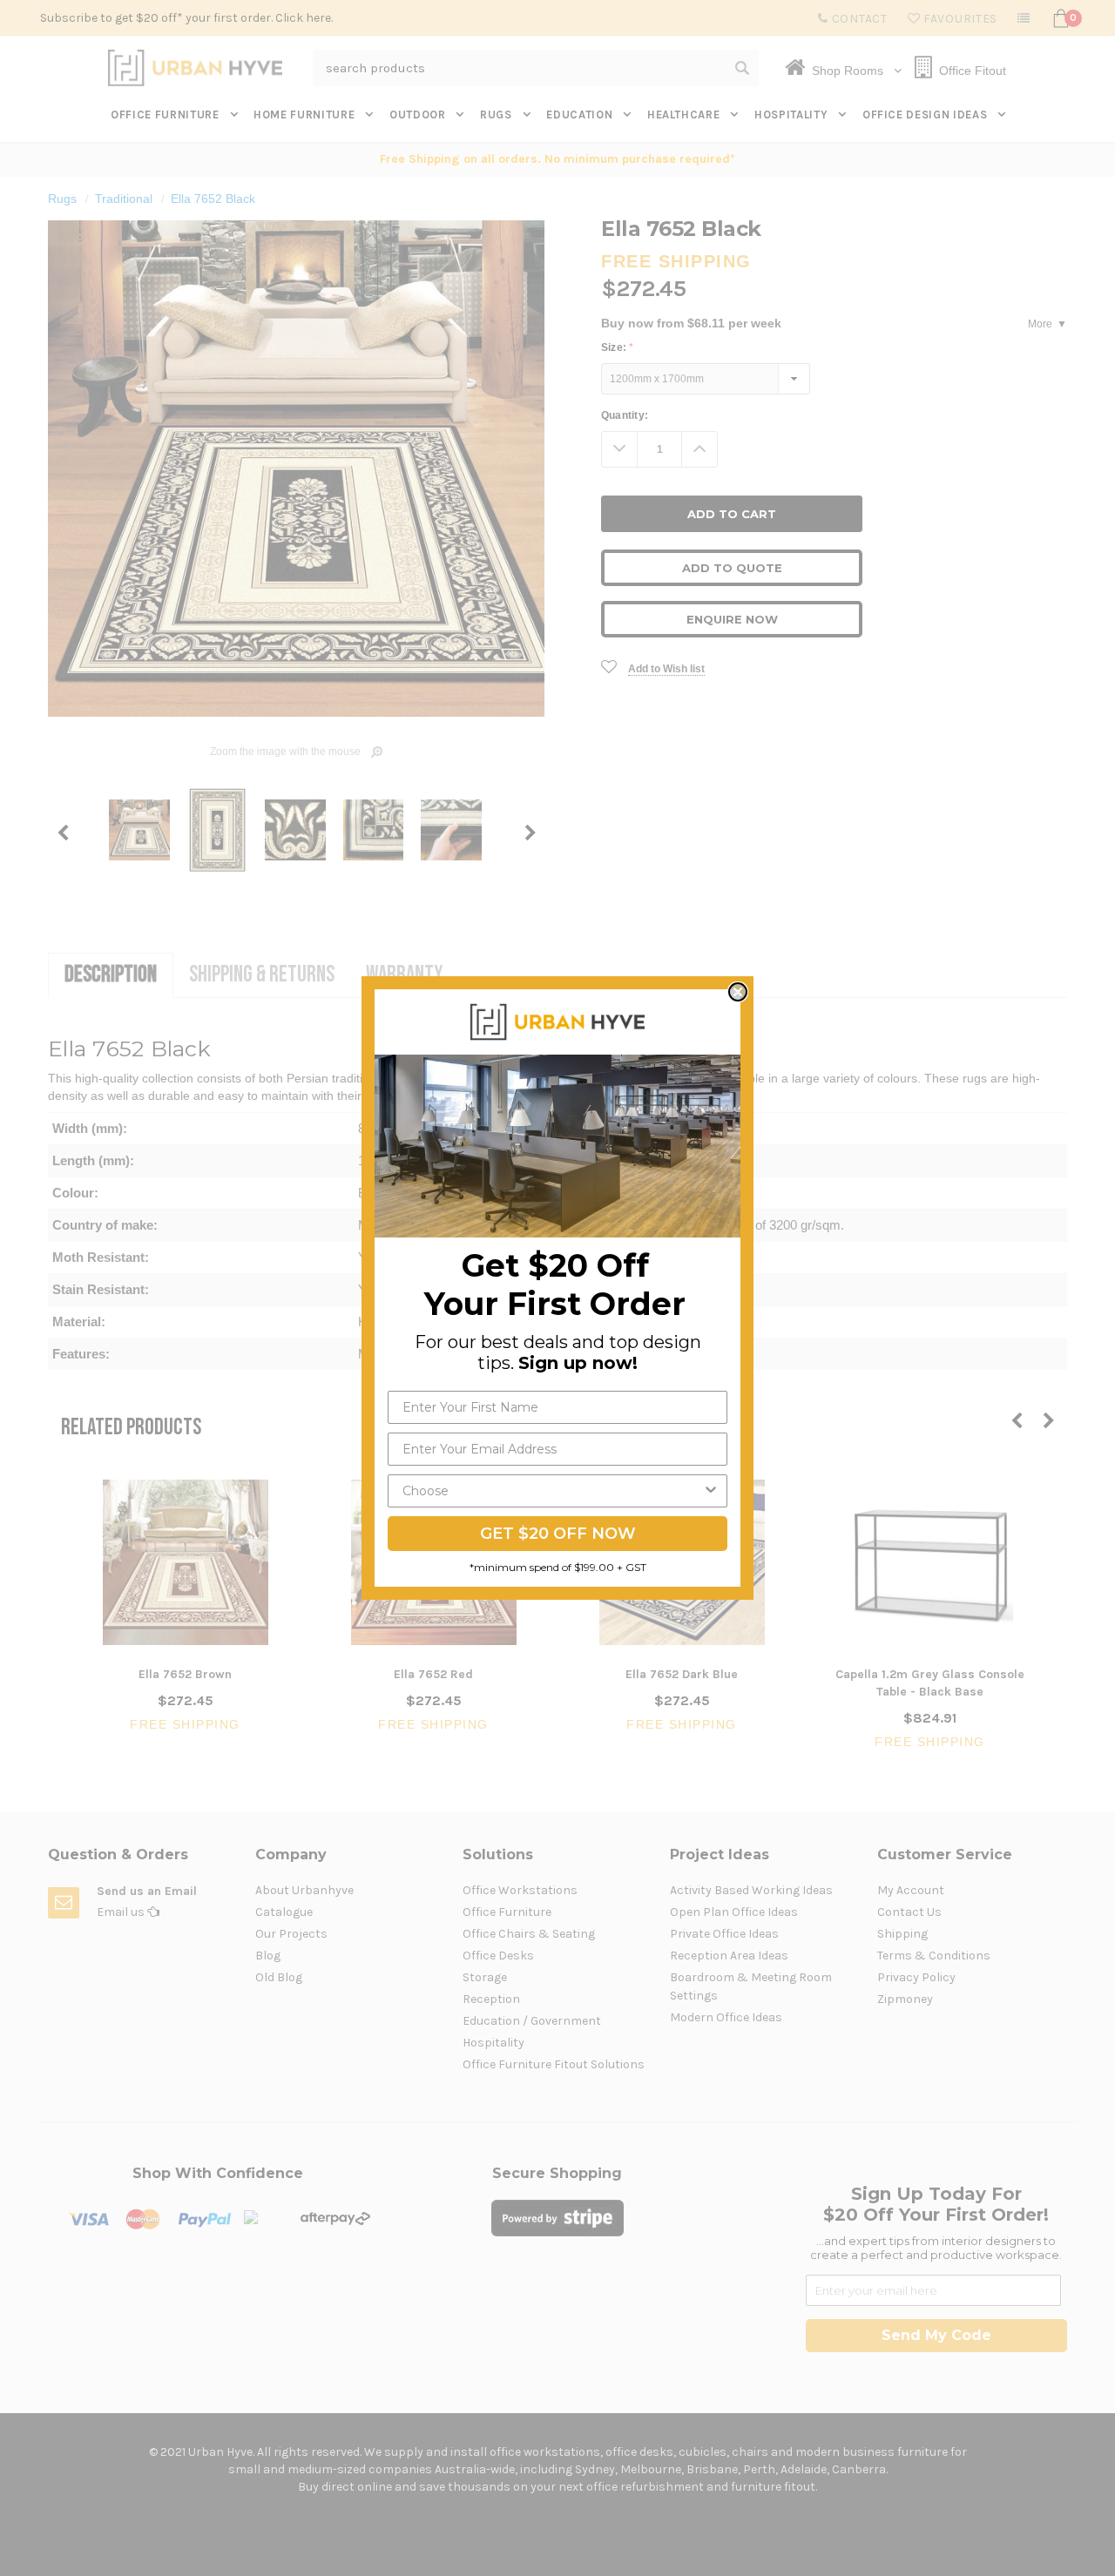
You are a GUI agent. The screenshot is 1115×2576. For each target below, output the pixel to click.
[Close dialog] (738, 992)
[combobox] (552, 1491)
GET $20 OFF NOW (558, 1534)
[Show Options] (711, 1491)
